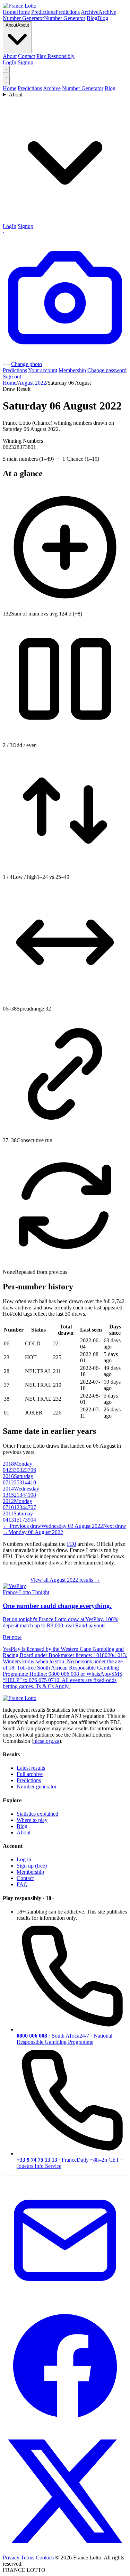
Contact (27, 56)
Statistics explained (37, 1814)
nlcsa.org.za (46, 1741)
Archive (52, 88)
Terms (28, 2558)
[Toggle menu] (6, 79)
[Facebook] (65, 2426)
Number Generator (83, 88)
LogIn (10, 62)
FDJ (72, 1544)
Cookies (45, 2558)
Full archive (30, 1774)
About (10, 56)
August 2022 (32, 383)
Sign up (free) (32, 1866)
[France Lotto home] (20, 6)
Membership (72, 370)
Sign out (12, 377)
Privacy (11, 2558)
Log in (24, 1859)
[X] (65, 2551)
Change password (107, 370)
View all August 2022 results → (65, 1580)
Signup (25, 62)
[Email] (65, 2300)
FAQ (22, 1884)
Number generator (37, 1787)
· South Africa (64, 2039)
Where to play (32, 1820)
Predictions (30, 88)
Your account (43, 370)
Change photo (27, 364)
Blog (110, 88)
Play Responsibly (55, 56)
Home (10, 88)
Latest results (31, 1768)
